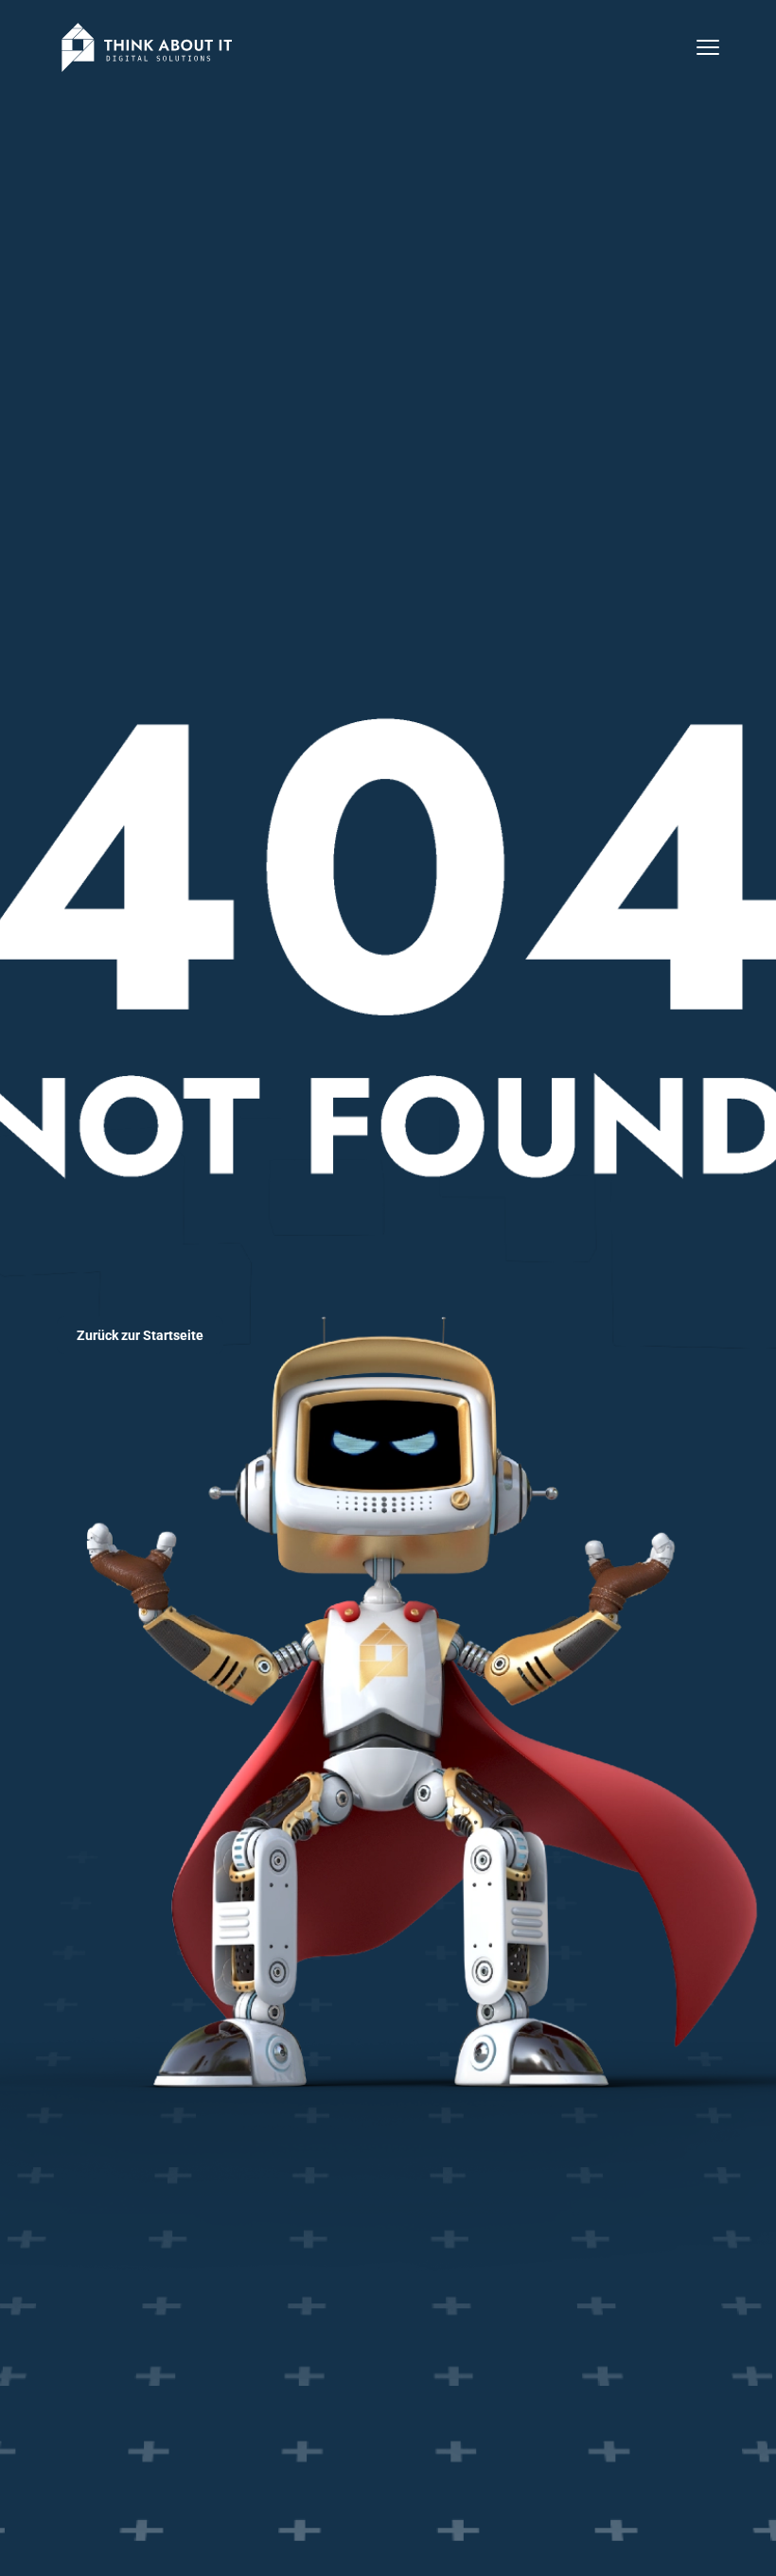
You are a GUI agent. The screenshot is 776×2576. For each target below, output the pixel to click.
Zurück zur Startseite (140, 1335)
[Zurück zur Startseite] (147, 47)
